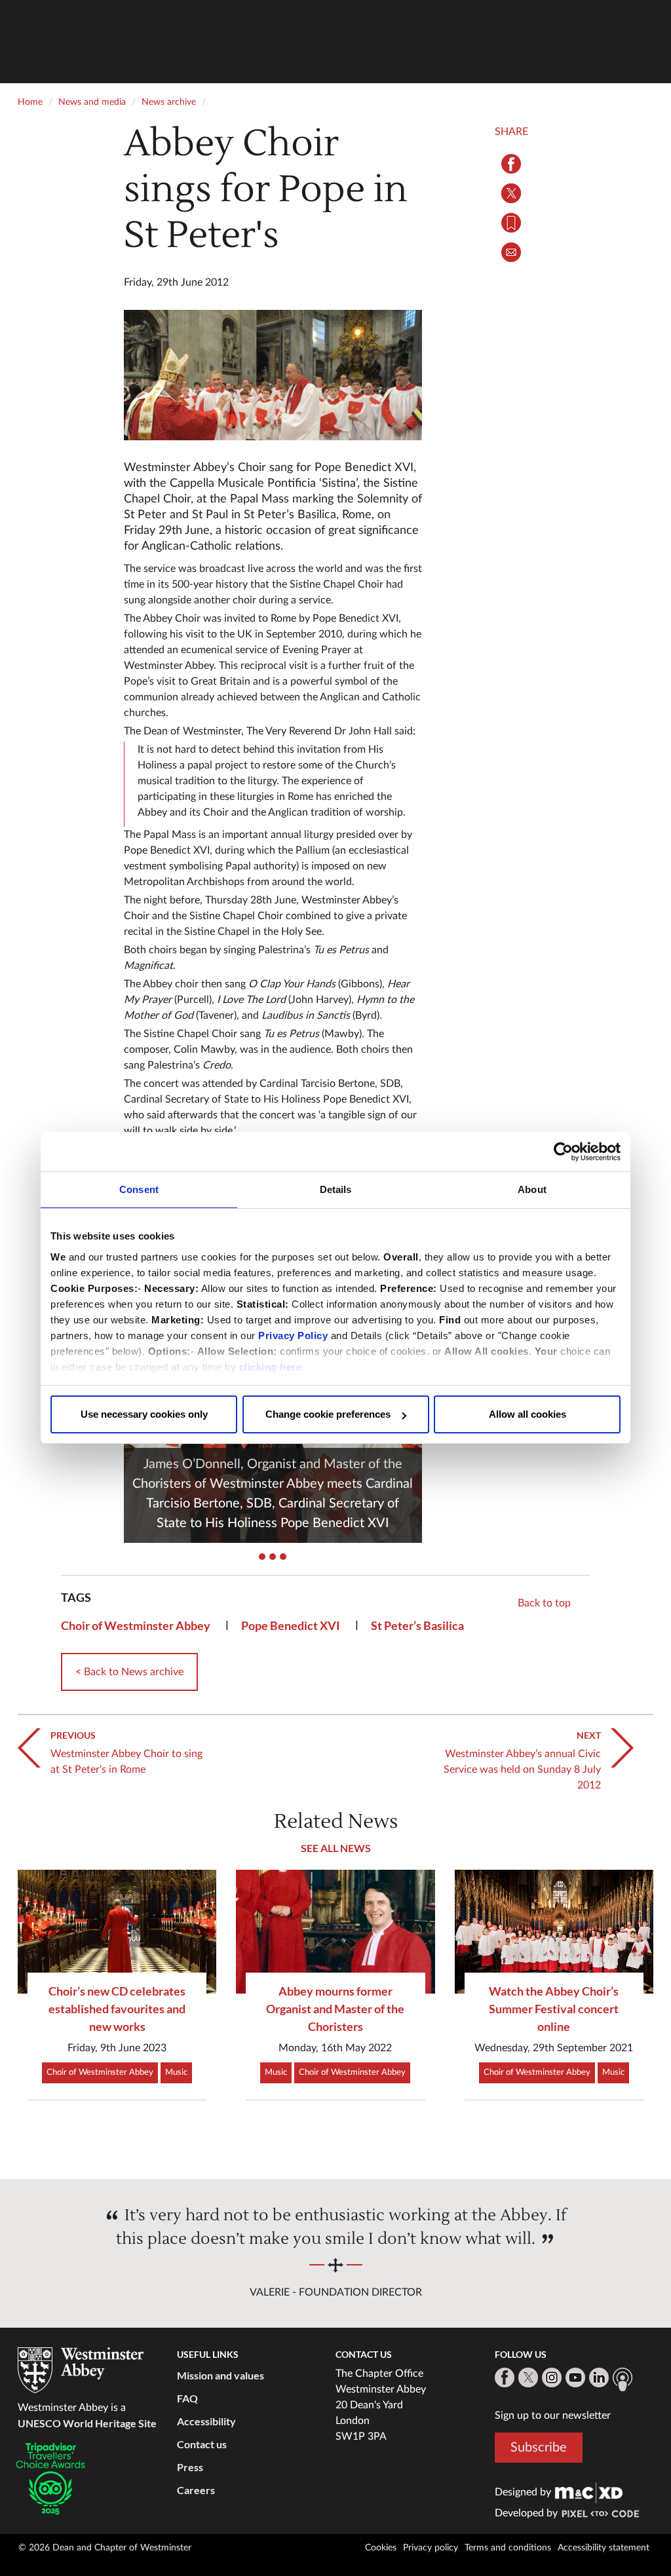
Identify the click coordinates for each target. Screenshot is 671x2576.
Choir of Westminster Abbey (136, 1625)
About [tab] (532, 1189)
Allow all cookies (527, 1414)
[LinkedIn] (599, 2377)
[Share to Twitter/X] (511, 193)
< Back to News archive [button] (129, 1672)
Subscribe (539, 2448)
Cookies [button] (381, 2548)
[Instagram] (552, 2377)
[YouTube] (575, 2377)
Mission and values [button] (220, 2375)
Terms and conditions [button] (508, 2548)
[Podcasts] (623, 2379)
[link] (589, 2492)
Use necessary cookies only (144, 1414)
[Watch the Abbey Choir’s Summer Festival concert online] (554, 1932)
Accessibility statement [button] (604, 2548)
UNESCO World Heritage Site (87, 2423)
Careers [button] (196, 2490)
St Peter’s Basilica (417, 1625)
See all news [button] (336, 1848)
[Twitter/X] (528, 2377)
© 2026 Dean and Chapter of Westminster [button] (105, 2548)
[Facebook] (505, 2377)
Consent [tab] (139, 1189)
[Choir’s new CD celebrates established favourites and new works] (117, 1932)
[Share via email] (511, 252)
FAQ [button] (187, 2398)
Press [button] (190, 2467)
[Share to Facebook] (511, 164)
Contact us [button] (202, 2444)
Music (176, 2073)
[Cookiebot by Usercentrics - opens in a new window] (563, 1152)
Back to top (544, 1603)
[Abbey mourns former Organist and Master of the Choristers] (335, 1932)
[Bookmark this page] (511, 223)
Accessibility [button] (206, 2421)
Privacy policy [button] (431, 2548)
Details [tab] (336, 1189)
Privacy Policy (293, 1335)
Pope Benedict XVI (291, 1625)
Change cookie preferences (328, 1414)
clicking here (271, 1367)
